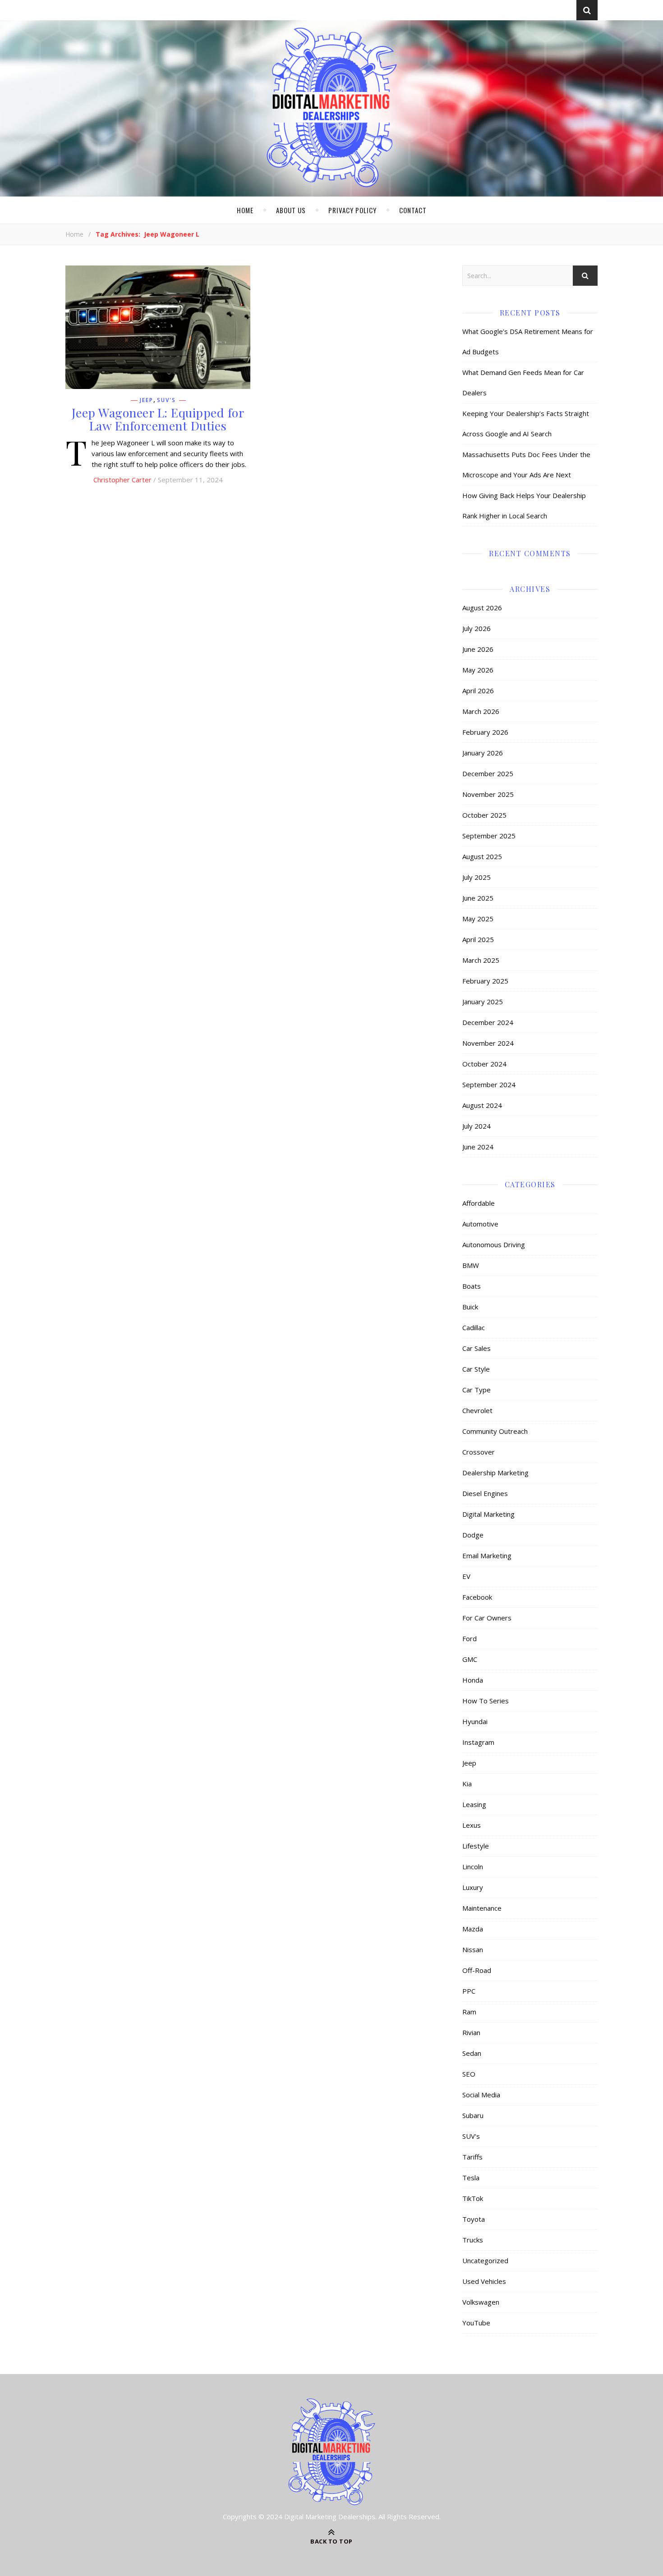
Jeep (147, 400)
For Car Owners (487, 1618)
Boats (472, 1286)
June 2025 (478, 898)
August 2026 (482, 608)
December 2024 (488, 1022)
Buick (470, 1307)
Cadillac (474, 1327)
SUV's (166, 400)
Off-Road (477, 1970)
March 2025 (481, 960)
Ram (469, 2012)
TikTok (473, 2198)
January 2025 (483, 1002)
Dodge (473, 1535)
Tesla (471, 2178)
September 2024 (489, 1084)
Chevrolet (477, 1410)
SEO (469, 2074)
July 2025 (477, 877)
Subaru (473, 2115)
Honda (473, 1680)
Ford (470, 1638)
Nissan (473, 1949)
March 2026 (481, 711)
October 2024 (484, 1064)
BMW (471, 1265)
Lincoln (473, 1867)
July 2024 (477, 1126)
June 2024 (478, 1147)
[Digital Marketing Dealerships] (331, 107)
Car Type (477, 1390)
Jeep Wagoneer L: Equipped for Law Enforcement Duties (158, 419)
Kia (467, 1784)
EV (466, 1576)
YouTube (476, 2323)
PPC (469, 1991)
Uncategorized (485, 2260)
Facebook (477, 1597)
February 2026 (485, 732)
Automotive (480, 1224)
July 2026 (477, 628)
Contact (413, 210)
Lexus (472, 1825)
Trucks (473, 2240)
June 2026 (478, 649)
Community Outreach (495, 1431)
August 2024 (482, 1105)
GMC (470, 1659)
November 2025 (488, 794)
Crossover (479, 1452)
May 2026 (478, 670)
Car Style (476, 1369)
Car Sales (477, 1348)
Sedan (472, 2053)
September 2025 (489, 836)
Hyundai (475, 1721)
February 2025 (485, 981)
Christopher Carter (122, 480)
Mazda (473, 1929)
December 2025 (488, 773)
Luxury (473, 1887)
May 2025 (478, 919)
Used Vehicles (484, 2281)
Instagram (478, 1742)
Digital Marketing (488, 1514)
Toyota (474, 2219)
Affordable (479, 1203)
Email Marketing (487, 1556)
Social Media (481, 2095)
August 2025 (482, 856)
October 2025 (484, 815)
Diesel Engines (485, 1493)
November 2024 (488, 1043)
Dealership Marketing (495, 1473)
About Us (291, 210)
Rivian (471, 2032)
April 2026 (478, 691)
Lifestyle (476, 1846)
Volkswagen (481, 2302)
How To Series (486, 1701)
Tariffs (472, 2157)
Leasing (474, 1804)
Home (245, 210)
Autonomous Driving (494, 1245)
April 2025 (478, 939)
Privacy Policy (352, 210)
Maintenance (482, 1908)
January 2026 (483, 753)
